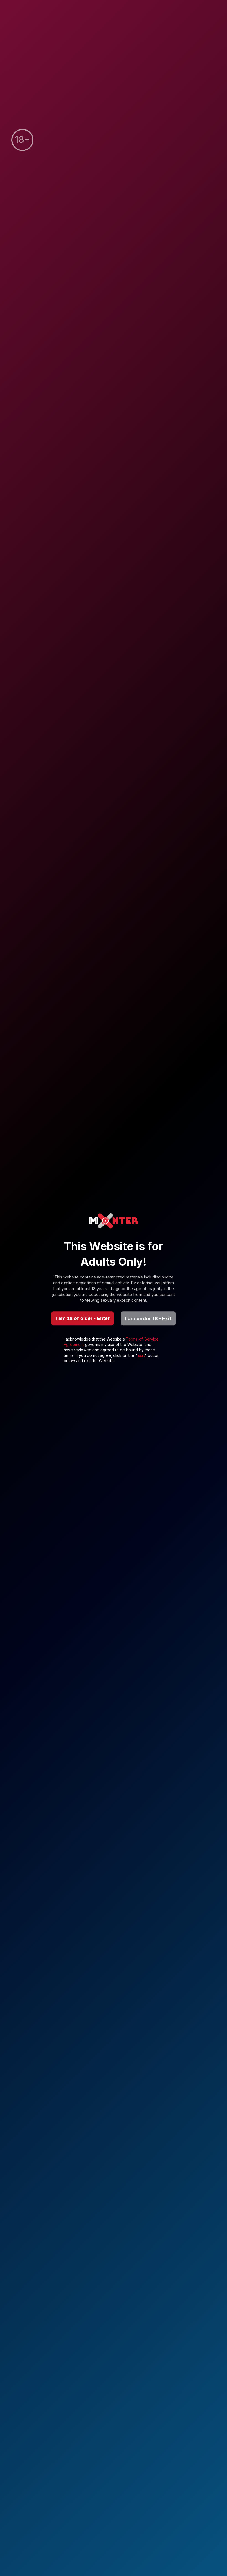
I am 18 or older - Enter (83, 1318)
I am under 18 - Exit (148, 1318)
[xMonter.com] (114, 1222)
